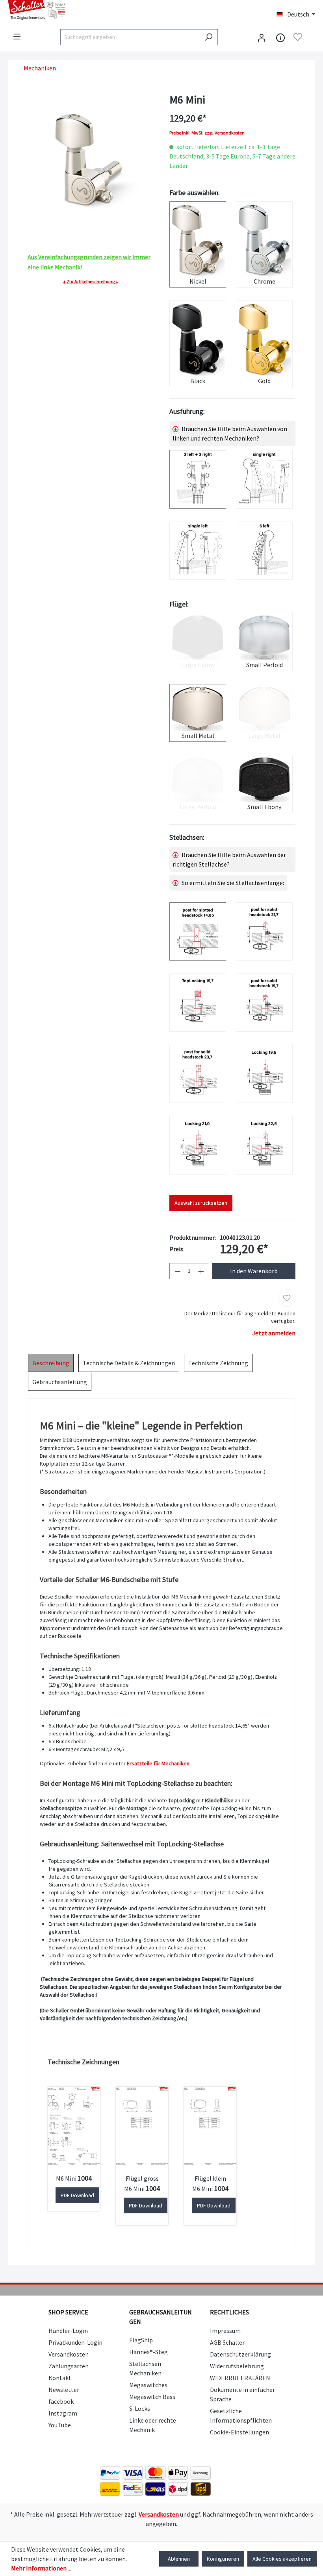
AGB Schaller (227, 2342)
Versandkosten (69, 2354)
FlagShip (141, 2340)
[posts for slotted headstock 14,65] (198, 931)
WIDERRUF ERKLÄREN (240, 2378)
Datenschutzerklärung (240, 2354)
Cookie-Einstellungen (239, 2432)
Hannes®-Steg (149, 2352)
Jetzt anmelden (274, 1333)
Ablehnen (179, 2559)
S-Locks (140, 2408)
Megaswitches (148, 2385)
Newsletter (64, 2390)
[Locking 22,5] (264, 1145)
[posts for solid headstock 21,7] (264, 931)
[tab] (51, 1363)
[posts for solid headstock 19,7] (264, 1003)
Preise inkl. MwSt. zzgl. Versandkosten (207, 133)
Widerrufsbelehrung (237, 2366)
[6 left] (264, 551)
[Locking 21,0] (198, 1145)
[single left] (198, 551)
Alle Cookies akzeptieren (282, 2559)
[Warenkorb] (310, 38)
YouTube (60, 2425)
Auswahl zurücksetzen (201, 1203)
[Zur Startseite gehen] (81, 10)
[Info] (280, 37)
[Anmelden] (262, 37)
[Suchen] (209, 37)
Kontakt (60, 2378)
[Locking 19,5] (264, 1074)
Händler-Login (68, 2331)
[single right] (264, 479)
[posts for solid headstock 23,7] (198, 1074)
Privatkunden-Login (75, 2342)
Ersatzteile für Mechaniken (158, 1763)
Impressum (225, 2331)
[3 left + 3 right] (198, 479)
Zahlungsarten (69, 2366)
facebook (61, 2401)
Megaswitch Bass (152, 2397)
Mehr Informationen (39, 2568)
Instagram (63, 2413)
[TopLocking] (198, 1003)
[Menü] (17, 37)
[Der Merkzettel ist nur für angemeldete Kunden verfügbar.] (298, 37)
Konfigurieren (223, 2559)
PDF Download (77, 2195)
